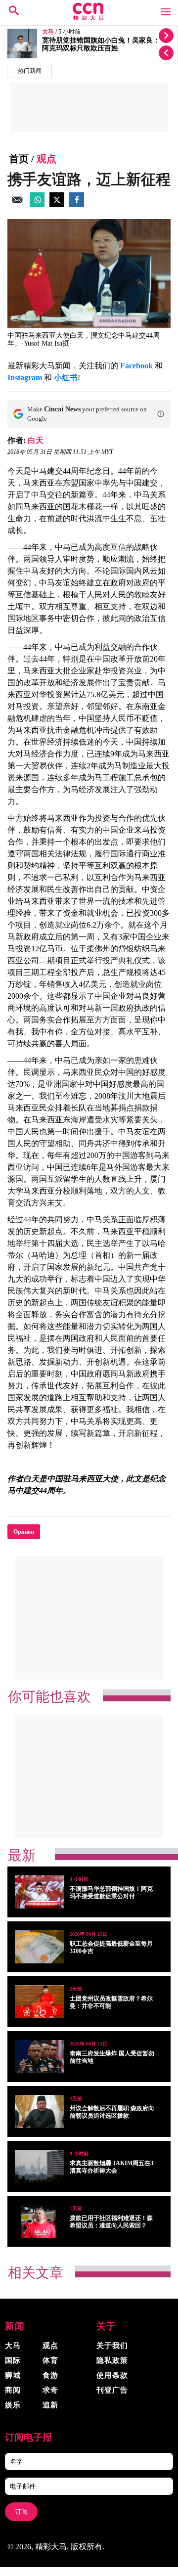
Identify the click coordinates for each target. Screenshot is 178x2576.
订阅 (21, 2511)
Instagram (25, 378)
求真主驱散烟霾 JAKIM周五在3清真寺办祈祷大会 (111, 2167)
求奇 (50, 2390)
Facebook (136, 366)
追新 (50, 2405)
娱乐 (13, 2405)
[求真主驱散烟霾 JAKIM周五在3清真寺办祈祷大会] (40, 2166)
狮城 (13, 2375)
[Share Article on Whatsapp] (37, 204)
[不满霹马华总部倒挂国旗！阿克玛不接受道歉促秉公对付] (40, 1892)
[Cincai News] (89, 18)
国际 (13, 2360)
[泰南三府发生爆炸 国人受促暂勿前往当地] (40, 2057)
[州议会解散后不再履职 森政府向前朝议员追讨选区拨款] (40, 2111)
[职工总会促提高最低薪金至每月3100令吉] (40, 1947)
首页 (19, 159)
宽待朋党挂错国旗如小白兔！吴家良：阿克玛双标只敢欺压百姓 (101, 44)
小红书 (66, 378)
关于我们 (112, 2346)
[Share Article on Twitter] (57, 204)
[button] (161, 414)
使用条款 (112, 2375)
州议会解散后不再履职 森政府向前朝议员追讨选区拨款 (112, 2112)
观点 (46, 159)
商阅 (13, 2390)
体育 (50, 2360)
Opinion (24, 1532)
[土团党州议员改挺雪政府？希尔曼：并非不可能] (40, 2002)
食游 (50, 2375)
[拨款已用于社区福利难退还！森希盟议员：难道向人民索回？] (40, 2221)
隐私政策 (112, 2360)
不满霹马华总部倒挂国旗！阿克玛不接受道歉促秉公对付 (111, 1892)
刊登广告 (112, 2390)
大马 (48, 32)
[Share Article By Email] (17, 204)
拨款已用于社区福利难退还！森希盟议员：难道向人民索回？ (111, 2222)
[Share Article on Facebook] (77, 204)
